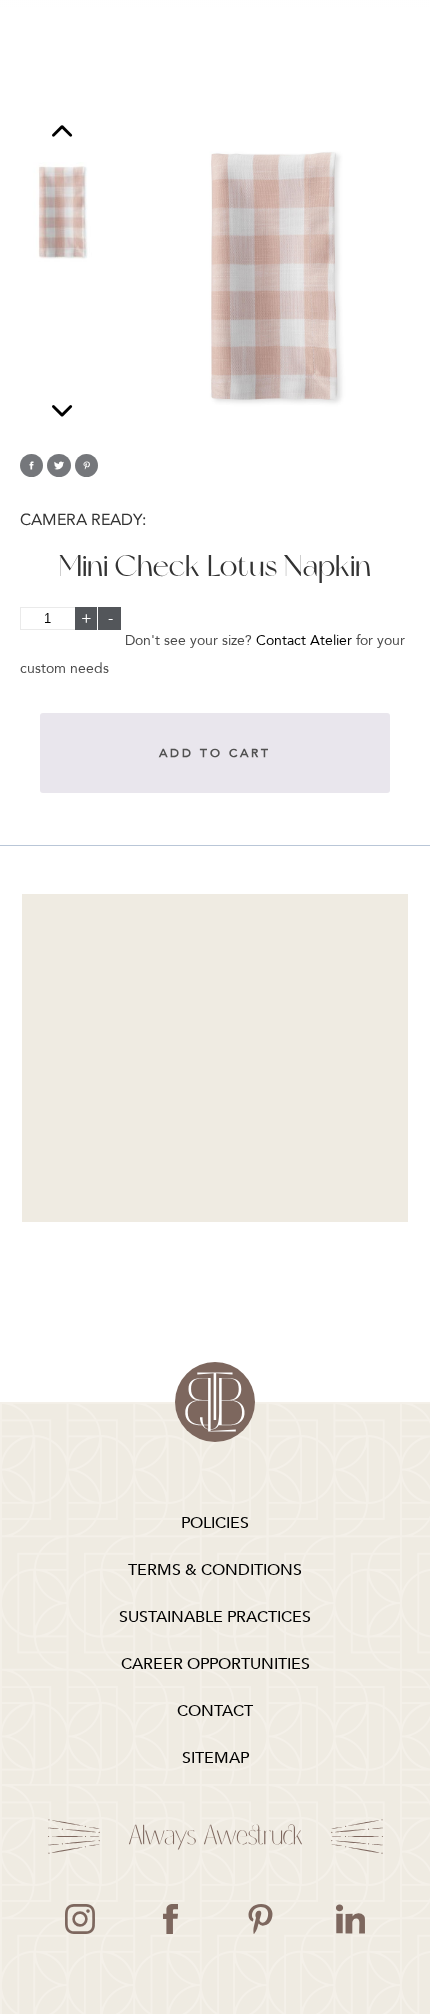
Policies (215, 1523)
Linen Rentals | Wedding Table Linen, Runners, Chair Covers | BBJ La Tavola (215, 1402)
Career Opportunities (215, 1664)
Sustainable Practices (215, 1617)
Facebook (170, 1919)
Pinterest (260, 1919)
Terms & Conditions (215, 1570)
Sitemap (215, 1758)
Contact (215, 1711)
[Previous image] (62, 133)
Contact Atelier (304, 640)
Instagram (80, 1919)
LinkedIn (350, 1919)
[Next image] (62, 410)
